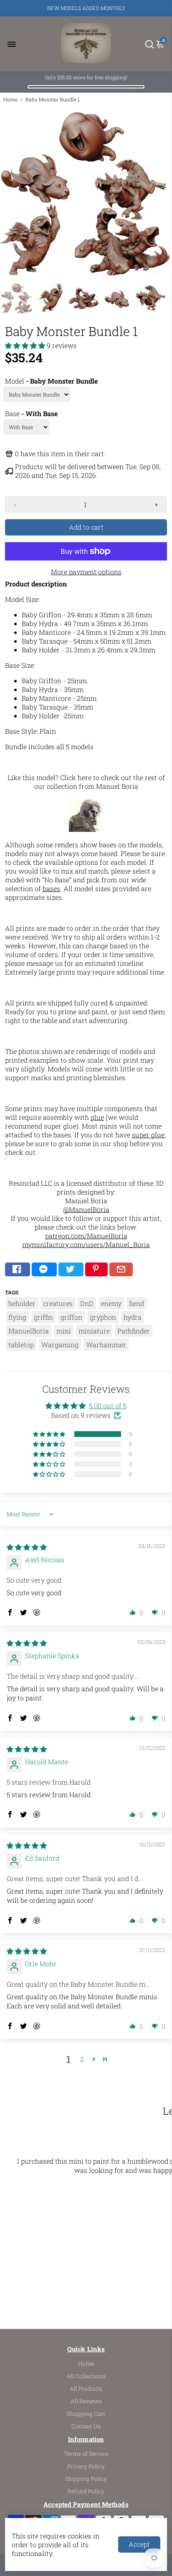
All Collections (86, 2376)
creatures (58, 1303)
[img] (27, 1547)
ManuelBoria (29, 1331)
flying (17, 1317)
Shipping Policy (86, 2479)
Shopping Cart (86, 2414)
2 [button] (82, 2059)
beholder (22, 1303)
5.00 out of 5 (108, 1405)
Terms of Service (86, 2454)
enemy (111, 1303)
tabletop (21, 1345)
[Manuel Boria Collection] (86, 829)
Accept (139, 2544)
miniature (94, 1331)
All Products (86, 2389)
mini (64, 1331)
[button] (26, 345)
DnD (87, 1303)
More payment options (86, 572)
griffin (43, 1317)
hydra (133, 1317)
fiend (137, 1303)
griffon (71, 1317)
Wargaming (60, 1345)
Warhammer (106, 1345)
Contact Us (86, 2426)
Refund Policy (86, 2491)
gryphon (103, 1317)
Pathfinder (134, 1331)
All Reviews (86, 2401)
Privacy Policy (86, 2466)
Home (10, 99)
